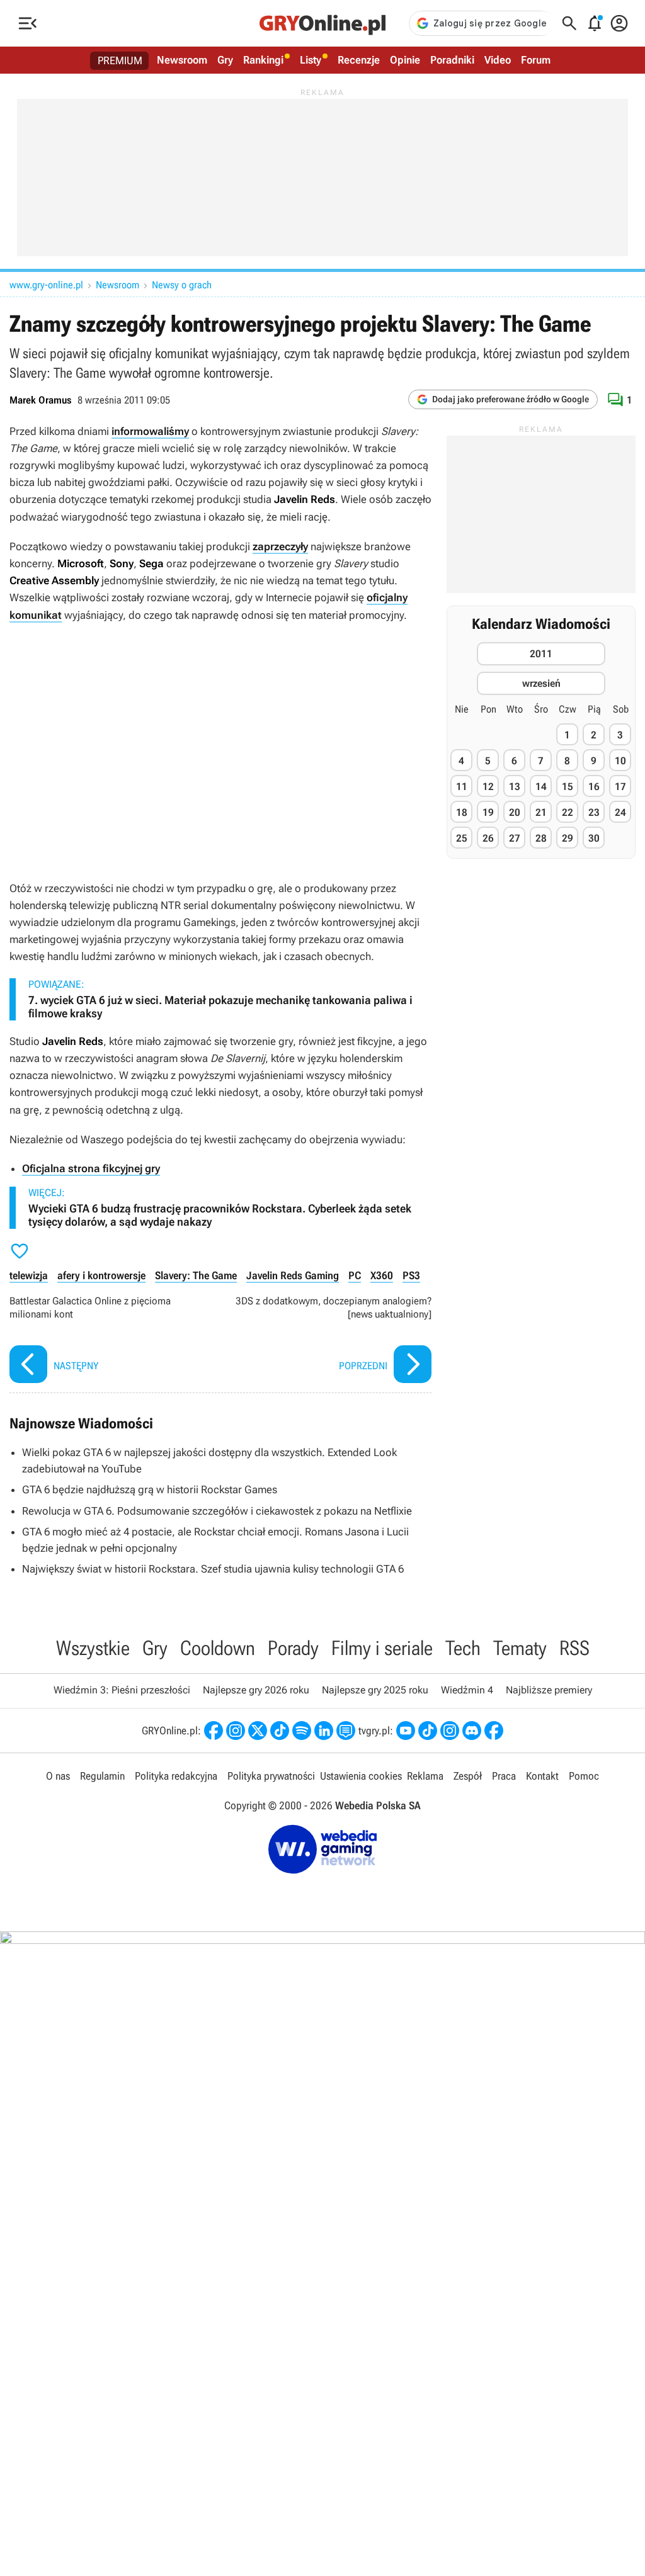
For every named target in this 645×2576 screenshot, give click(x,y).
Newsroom (182, 60)
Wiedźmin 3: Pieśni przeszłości (122, 1690)
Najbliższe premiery (549, 1690)
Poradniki (452, 60)
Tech (463, 1648)
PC (355, 1275)
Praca (504, 1776)
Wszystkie (93, 1648)
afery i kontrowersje (101, 1275)
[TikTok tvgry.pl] (428, 1731)
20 (515, 812)
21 (541, 812)
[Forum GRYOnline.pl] (346, 1731)
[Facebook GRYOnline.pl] (214, 1731)
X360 (382, 1275)
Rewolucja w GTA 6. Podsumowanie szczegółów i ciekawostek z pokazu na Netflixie (217, 1511)
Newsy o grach (182, 285)
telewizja (29, 1275)
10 (620, 761)
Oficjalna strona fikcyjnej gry (91, 1168)
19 (488, 812)
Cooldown (218, 1648)
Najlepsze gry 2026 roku (256, 1690)
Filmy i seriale (382, 1648)
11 (462, 787)
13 (515, 787)
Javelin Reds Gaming (293, 1275)
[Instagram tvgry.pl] (450, 1731)
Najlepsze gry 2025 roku (375, 1690)
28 (541, 838)
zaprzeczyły (280, 546)
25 (462, 838)
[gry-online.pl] (322, 23)
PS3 (411, 1275)
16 (594, 787)
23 (594, 812)
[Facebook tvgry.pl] (494, 1731)
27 (515, 838)
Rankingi (263, 60)
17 (620, 787)
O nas (58, 1776)
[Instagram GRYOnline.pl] (236, 1731)
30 (594, 838)
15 (568, 787)
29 (568, 838)
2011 (541, 654)
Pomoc (584, 1776)
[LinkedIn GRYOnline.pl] (324, 1731)
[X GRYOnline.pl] (258, 1731)
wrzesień (541, 683)
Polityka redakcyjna (176, 1776)
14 (541, 787)
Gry (225, 60)
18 (462, 812)
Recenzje (359, 60)
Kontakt (542, 1776)
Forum (536, 60)
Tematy (520, 1648)
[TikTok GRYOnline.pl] (280, 1731)
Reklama (425, 1776)
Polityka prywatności (271, 1776)
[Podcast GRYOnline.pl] (302, 1731)
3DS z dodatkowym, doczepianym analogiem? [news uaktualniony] (329, 1341)
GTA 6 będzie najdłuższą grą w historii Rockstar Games (150, 1489)
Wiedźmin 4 (467, 1690)
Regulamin (102, 1776)
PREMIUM (120, 60)
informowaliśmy (150, 431)
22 (568, 812)
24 (620, 812)
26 (488, 838)
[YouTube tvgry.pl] (406, 1731)
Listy (311, 60)
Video (498, 60)
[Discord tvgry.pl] (472, 1731)
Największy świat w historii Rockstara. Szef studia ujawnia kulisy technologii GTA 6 (213, 1569)
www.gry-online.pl (46, 285)
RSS (574, 1648)
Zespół (468, 1776)
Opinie (405, 60)
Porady (293, 1648)
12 (488, 787)
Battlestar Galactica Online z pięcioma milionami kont (112, 1341)
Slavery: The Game (196, 1275)
